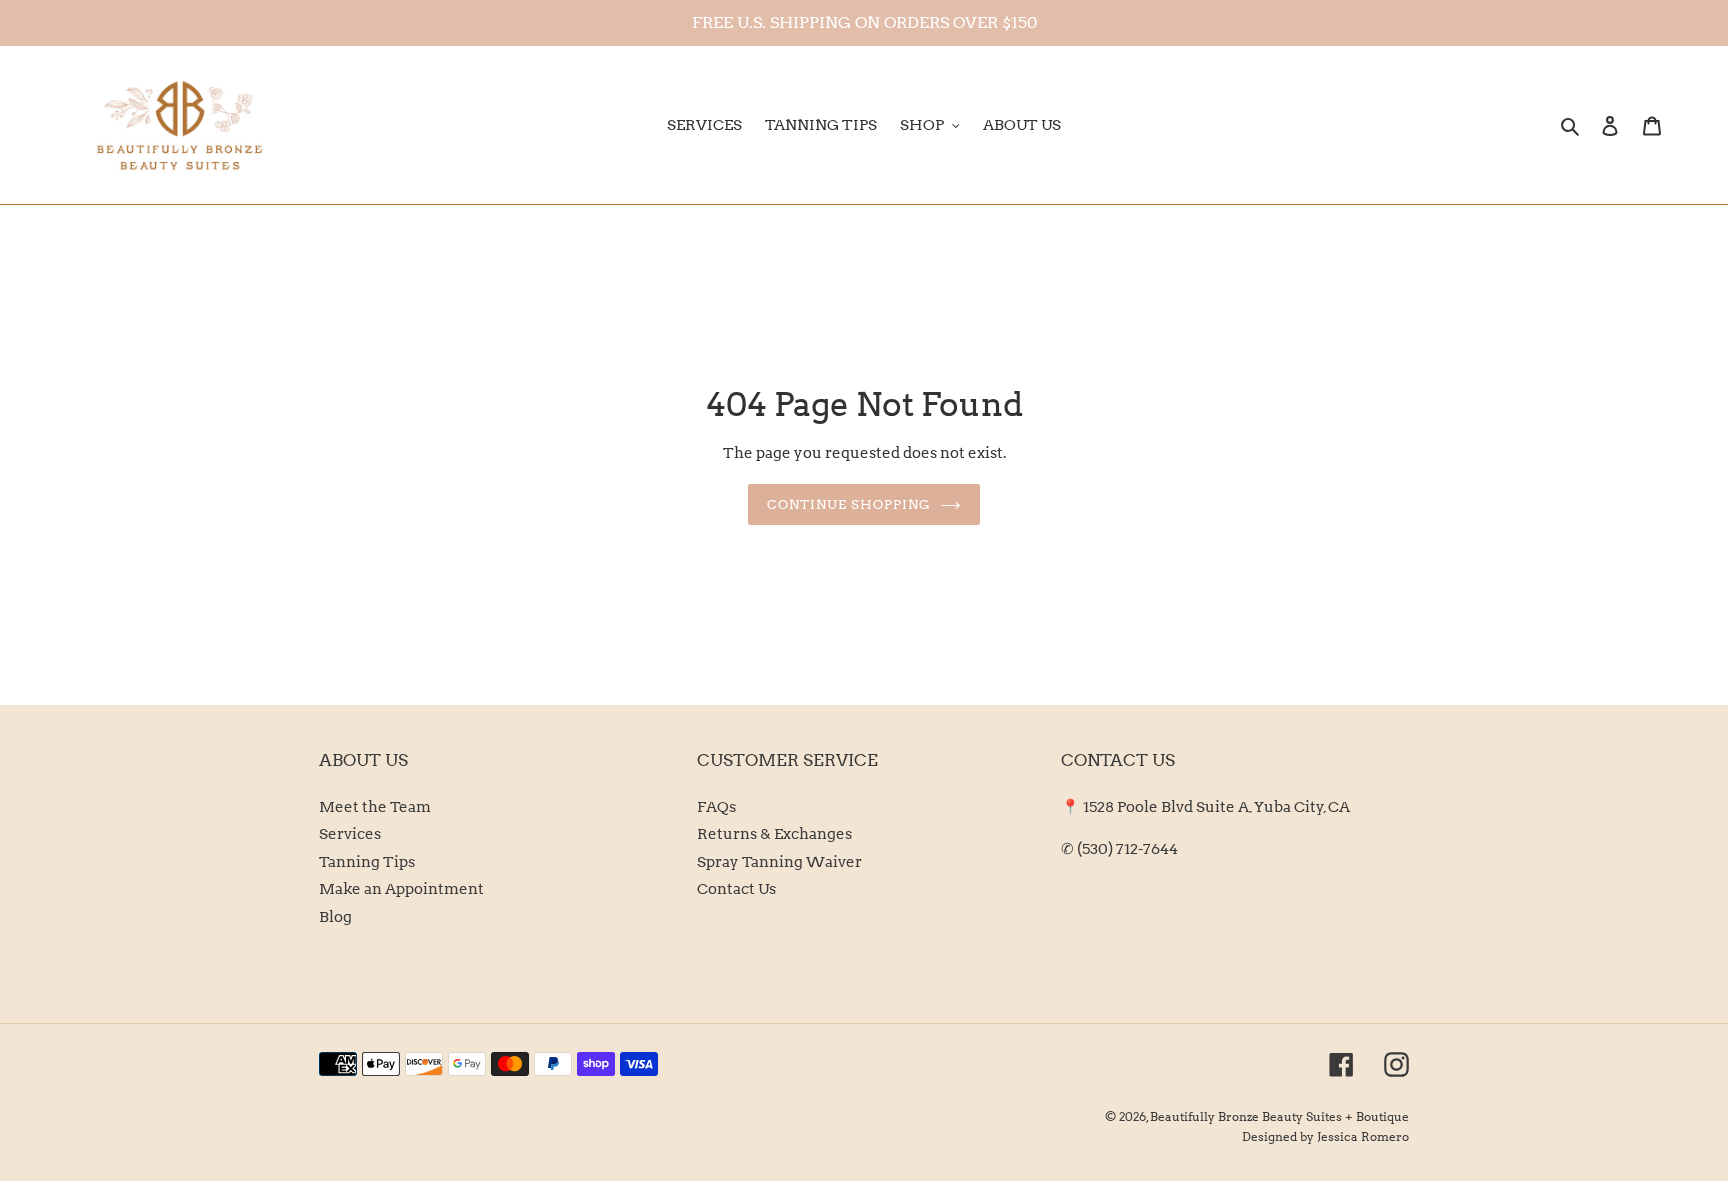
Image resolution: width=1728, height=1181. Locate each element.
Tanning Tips (367, 862)
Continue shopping (849, 504)
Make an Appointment (401, 889)
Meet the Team (375, 807)
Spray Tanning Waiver (779, 862)
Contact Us (736, 889)
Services (350, 834)
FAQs (716, 807)
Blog (335, 917)
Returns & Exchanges (774, 834)
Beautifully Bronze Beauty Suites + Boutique (1279, 1116)
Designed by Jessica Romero (1325, 1136)
